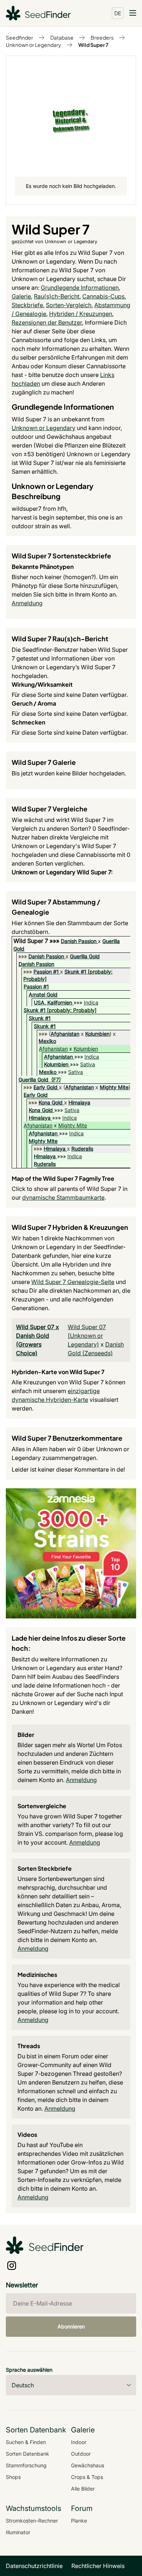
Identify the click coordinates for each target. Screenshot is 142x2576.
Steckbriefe (27, 305)
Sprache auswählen (29, 2370)
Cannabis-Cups (103, 296)
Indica (91, 1002)
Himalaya (79, 1102)
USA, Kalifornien (53, 1002)
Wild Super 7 (93, 45)
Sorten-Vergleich (69, 305)
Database (62, 37)
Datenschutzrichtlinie (34, 2566)
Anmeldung (27, 603)
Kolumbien (97, 1034)
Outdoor (81, 2454)
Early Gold (46, 1087)
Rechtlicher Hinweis (98, 2566)
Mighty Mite (114, 1087)
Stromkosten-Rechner (32, 2521)
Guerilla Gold (85, 956)
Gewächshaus (88, 2465)
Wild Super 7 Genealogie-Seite (73, 1282)
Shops (13, 2477)
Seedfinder (19, 37)
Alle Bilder (83, 2489)
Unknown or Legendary (33, 45)
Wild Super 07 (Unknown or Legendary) (87, 1336)
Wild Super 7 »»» (37, 941)
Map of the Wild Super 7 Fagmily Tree (63, 1178)
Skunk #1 (75, 972)
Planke (79, 2521)
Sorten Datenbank (27, 2454)
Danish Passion (79, 941)
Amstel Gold (43, 994)
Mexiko (47, 1041)
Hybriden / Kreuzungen (81, 314)
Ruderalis (82, 1149)
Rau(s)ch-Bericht (57, 296)
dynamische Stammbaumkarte (63, 1197)
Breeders (102, 37)
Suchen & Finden (26, 2442)
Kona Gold (51, 1102)
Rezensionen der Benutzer (47, 322)
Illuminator (18, 2532)
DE (118, 13)
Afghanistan (65, 1034)
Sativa (88, 1064)
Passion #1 (46, 972)
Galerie (21, 296)
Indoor (79, 2442)
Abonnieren (71, 2326)
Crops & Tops (87, 2477)
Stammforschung (26, 2465)
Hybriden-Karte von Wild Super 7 (58, 1372)
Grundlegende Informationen (80, 288)
